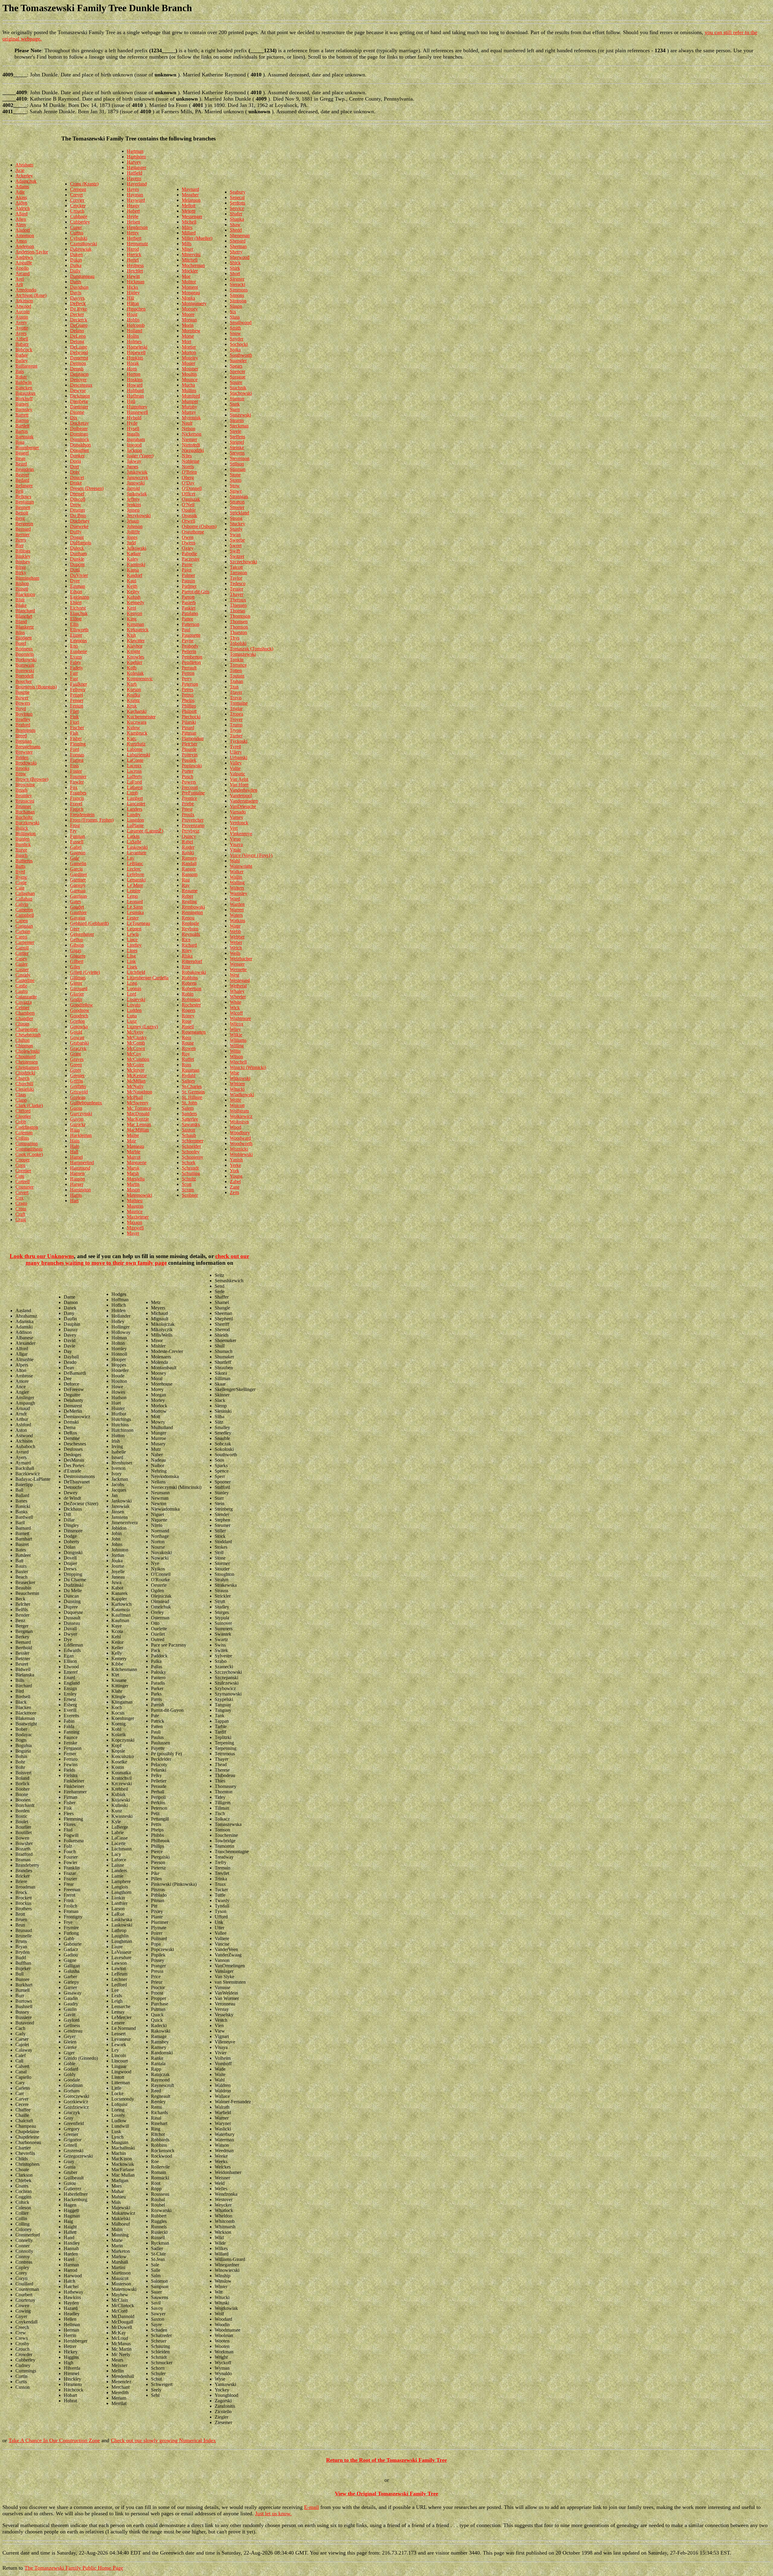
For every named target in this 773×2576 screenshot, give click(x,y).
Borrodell (24, 676)
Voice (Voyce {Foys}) (251, 855)
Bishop (22, 583)
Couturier (24, 1187)
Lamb (132, 793)
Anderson (25, 246)
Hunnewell (137, 412)
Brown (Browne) (32, 779)
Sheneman (240, 235)
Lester (133, 918)
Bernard (23, 529)
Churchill (24, 1084)
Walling (237, 882)
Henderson (137, 227)
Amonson (25, 235)
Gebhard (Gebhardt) (89, 923)
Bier (19, 545)
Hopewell (136, 352)
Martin (133, 1184)
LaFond (134, 782)
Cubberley (80, 222)
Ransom (190, 874)
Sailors (188, 1081)
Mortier (189, 347)
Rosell (188, 1027)
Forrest (77, 760)
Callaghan (25, 893)
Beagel (22, 453)
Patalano (190, 613)
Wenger (237, 964)
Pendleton (191, 662)
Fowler (77, 782)
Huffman (135, 396)
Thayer (237, 594)
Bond (21, 643)
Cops (20, 1165)
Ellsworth (79, 630)
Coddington (27, 1127)
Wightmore (240, 1018)
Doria (75, 461)
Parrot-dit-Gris (196, 592)
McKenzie (137, 1075)
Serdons (237, 203)
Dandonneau (82, 276)
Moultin (189, 374)
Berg (20, 518)
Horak (133, 363)
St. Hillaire (192, 1097)
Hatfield (135, 173)
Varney (237, 817)
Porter (188, 771)
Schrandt (190, 1168)
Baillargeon (26, 366)
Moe (186, 276)
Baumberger (27, 448)
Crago (21, 1203)
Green (76, 1065)
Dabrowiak (81, 249)
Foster (76, 771)
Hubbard (135, 390)
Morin (188, 325)
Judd (131, 543)
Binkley (23, 556)
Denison (78, 363)
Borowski (25, 670)
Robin (188, 994)
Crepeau (78, 189)
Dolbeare (79, 428)
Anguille (24, 263)
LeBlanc (135, 863)
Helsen (133, 222)
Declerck (79, 320)
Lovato (134, 1005)
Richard (189, 945)
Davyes (77, 298)
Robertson (192, 989)
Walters (237, 888)
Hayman (135, 195)
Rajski (188, 853)
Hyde (132, 423)
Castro (22, 991)
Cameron (24, 910)
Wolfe (236, 1100)
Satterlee (190, 1119)
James (133, 467)
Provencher (193, 820)
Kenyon (135, 613)
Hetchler (135, 271)
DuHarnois (81, 543)
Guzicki (78, 1124)
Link (131, 961)
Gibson (77, 945)
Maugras (135, 1206)
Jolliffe (133, 532)
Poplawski (192, 766)
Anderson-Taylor (32, 252)
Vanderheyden (244, 790)
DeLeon (78, 336)
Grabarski (79, 1043)
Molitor (189, 282)
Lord (132, 994)
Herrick (134, 254)
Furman (77, 836)
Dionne (77, 412)
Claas (21, 1095)
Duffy (76, 532)
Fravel (76, 804)
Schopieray (192, 1157)
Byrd (20, 872)
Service (237, 208)
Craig (21, 1220)
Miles (187, 227)
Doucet (77, 477)
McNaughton (140, 1092)
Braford (23, 725)
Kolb (132, 668)
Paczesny (191, 559)
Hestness (135, 265)
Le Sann (135, 907)
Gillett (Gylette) (85, 972)
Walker (237, 872)
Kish (131, 635)
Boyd (21, 708)
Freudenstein (82, 815)
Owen (188, 537)
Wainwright (241, 866)
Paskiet (189, 608)
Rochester (191, 1005)
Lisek (132, 967)
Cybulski (79, 238)
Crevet (76, 195)
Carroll (22, 948)
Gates (75, 902)
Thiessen (238, 605)
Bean (20, 458)
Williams (238, 1040)
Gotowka (79, 1027)
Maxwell (135, 1228)
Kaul (132, 581)
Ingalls (133, 434)
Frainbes (78, 793)
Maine (133, 1135)
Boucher (24, 681)
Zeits (234, 1192)
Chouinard (26, 1056)
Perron (188, 673)
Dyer (75, 581)
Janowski (136, 483)
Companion (27, 1143)
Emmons (79, 641)
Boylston (24, 714)
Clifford (23, 1111)
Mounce (190, 380)
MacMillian (138, 1130)
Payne (188, 641)
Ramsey (189, 858)
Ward (235, 899)
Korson (134, 689)
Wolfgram (239, 1111)
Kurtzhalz (136, 744)
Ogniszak (191, 499)
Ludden (134, 1010)
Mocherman (193, 265)
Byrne (21, 877)
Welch (236, 948)
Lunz (132, 1021)
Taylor (236, 578)
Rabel (187, 842)
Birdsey (23, 562)
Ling (131, 956)
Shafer (236, 214)
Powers (189, 782)
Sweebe (237, 540)
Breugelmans (28, 747)
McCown (136, 1048)
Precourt (190, 787)
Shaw (235, 225)
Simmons (239, 290)
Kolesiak (135, 673)
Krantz (133, 700)
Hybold (134, 418)
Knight (133, 651)
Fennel (77, 695)
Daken (76, 254)
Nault (187, 423)
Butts (20, 866)
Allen (21, 219)
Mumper (190, 401)
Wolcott (237, 1105)
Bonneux (24, 649)
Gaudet (77, 907)
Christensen (27, 1062)
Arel (20, 279)
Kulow (133, 728)
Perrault (189, 668)
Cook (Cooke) (29, 1154)
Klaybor (135, 646)
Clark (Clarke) (29, 1105)
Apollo (22, 268)
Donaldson (80, 445)
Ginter (76, 983)
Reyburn (190, 929)
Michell (189, 222)
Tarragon (238, 573)
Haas (75, 1130)
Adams (22, 187)
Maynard (190, 189)
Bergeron (24, 524)
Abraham (24, 165)
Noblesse (191, 461)
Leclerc (134, 869)
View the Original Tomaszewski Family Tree (386, 2494)
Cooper (22, 1160)
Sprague (238, 377)
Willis (235, 1051)
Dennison (79, 374)
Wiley (235, 1029)
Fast (74, 679)
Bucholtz (24, 817)
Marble (134, 1152)
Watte (235, 926)
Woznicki (239, 1149)
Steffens (237, 437)
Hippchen (136, 309)
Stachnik (238, 388)
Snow (235, 333)
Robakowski (194, 972)
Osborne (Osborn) (199, 526)
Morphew (191, 331)
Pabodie (189, 554)
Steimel (237, 442)
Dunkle (77, 559)
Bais (20, 371)
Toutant (237, 676)
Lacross (134, 771)
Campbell (25, 915)
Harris (76, 1195)
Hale (75, 1146)
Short (235, 274)
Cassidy (23, 975)
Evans (76, 657)
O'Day (188, 483)
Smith (235, 328)
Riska (187, 956)
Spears (236, 366)
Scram (188, 1190)
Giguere (78, 956)
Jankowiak (137, 472)
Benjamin (25, 502)
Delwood (79, 352)
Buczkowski (27, 823)
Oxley (188, 548)
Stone (235, 475)
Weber (236, 942)
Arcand (22, 274)
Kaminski (136, 564)
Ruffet (188, 1059)
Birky (21, 573)
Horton (134, 374)
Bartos (22, 431)
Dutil (75, 570)
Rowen (189, 1048)
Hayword (136, 200)
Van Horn (239, 785)
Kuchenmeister (141, 717)
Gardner (78, 880)
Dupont (77, 564)
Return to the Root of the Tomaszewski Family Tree (386, 2460)
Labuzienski (138, 755)
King (132, 619)
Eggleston (80, 597)
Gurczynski (81, 1114)
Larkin (133, 836)
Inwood (134, 445)
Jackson (134, 450)
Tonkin (237, 660)
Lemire (134, 891)
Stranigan (239, 496)
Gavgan (78, 918)
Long (132, 983)
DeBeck (78, 303)
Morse (188, 336)
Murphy (189, 407)
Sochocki (239, 344)
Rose (187, 1021)
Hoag (132, 314)
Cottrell (22, 1182)
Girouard (79, 989)
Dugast (77, 537)
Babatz (22, 344)
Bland (21, 621)
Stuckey (237, 524)
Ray (186, 885)
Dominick (80, 439)
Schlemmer (192, 1141)
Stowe (236, 491)
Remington (192, 912)
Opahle (189, 510)
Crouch (77, 211)
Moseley (190, 358)
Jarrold (133, 488)
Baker (21, 377)
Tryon (236, 730)
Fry (73, 831)
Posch (188, 776)
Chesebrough (28, 1035)
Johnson (135, 526)
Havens (134, 178)
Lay (131, 858)
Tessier (236, 589)
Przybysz (191, 831)
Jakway (134, 461)
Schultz (189, 1179)
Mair (131, 1141)
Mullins (189, 390)
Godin (76, 999)
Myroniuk (191, 418)
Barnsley (24, 409)
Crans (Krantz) (84, 184)
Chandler (24, 1018)
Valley (236, 763)
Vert (234, 828)
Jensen (133, 510)
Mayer (133, 1233)
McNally (135, 1086)
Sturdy (236, 529)
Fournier (78, 776)
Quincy (189, 836)
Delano (77, 331)
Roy (186, 1054)
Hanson (77, 1179)
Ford (75, 749)
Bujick (22, 828)
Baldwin (24, 382)
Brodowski (26, 763)
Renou (188, 918)
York (234, 1171)
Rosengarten (194, 1032)
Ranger (189, 869)
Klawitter (136, 641)
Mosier (188, 363)
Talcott (236, 567)
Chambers (25, 1013)
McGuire (135, 1065)
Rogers (189, 1010)
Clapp (21, 1100)
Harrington (80, 1190)
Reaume (190, 891)
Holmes (134, 341)
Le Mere (135, 885)
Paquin (188, 581)
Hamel (76, 1157)
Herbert (134, 238)
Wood (236, 1127)
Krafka (133, 695)
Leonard (135, 902)
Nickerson (192, 434)
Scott (187, 1184)
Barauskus (25, 393)
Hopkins (135, 358)
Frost (75, 825)
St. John (189, 1103)
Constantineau (29, 1149)
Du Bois (78, 515)
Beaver (22, 475)
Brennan (24, 741)
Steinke (237, 448)
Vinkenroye (241, 834)
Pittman (189, 733)
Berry (21, 540)
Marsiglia (136, 1179)
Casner (22, 969)
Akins (21, 197)
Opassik (189, 515)
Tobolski (238, 643)
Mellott (189, 206)
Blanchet (24, 616)
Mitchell (190, 260)
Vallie (235, 768)
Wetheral (238, 986)
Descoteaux (81, 385)
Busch (21, 855)
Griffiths (78, 1086)
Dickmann (80, 396)
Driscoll (78, 499)
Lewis (133, 934)
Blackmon (25, 594)
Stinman (238, 469)
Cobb (21, 1122)
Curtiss (77, 233)
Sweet (236, 545)
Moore (188, 314)
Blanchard (25, 611)
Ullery (236, 752)
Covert (22, 1192)
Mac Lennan (139, 1124)
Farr (74, 673)
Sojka (235, 350)
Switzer (237, 556)
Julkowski (136, 548)
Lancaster (136, 804)
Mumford (191, 396)
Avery (21, 322)
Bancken (24, 388)
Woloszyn (239, 1122)
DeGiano (79, 325)
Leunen (134, 929)
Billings (23, 551)
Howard (135, 385)
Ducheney (80, 521)
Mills (187, 244)
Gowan (77, 1037)
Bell (19, 491)
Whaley (237, 991)
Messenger (192, 216)
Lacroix (134, 766)
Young (236, 1176)
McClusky (137, 1037)
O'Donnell (192, 488)
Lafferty (135, 776)
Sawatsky (191, 1124)
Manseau (135, 1146)
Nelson (189, 428)
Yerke (235, 1165)
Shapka (237, 219)
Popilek (189, 760)
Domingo (79, 434)
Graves (77, 1059)
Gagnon (78, 853)
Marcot (134, 1157)
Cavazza (24, 1002)
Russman (191, 1070)
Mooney (190, 309)
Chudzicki (25, 1073)
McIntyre (136, 1070)
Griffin (77, 1081)
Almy (21, 225)
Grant (75, 1054)
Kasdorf (135, 575)
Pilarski (189, 722)
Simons (237, 295)
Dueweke (79, 526)
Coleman (24, 1133)
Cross (21, 1209)
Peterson (190, 684)
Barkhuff (24, 399)
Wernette (238, 969)
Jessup (133, 521)
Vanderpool (241, 795)
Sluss (235, 317)
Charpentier (27, 1029)
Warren (237, 910)
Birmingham (27, 578)
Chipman (24, 1046)
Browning (25, 785)
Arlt (19, 284)
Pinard (188, 728)
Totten (236, 670)
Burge (21, 850)
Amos (21, 241)
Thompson (240, 616)
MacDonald (138, 1114)
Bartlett (22, 426)
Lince (132, 940)
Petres (188, 689)
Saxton (188, 1130)
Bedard (22, 480)
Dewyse (78, 390)
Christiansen (27, 1067)
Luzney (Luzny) (142, 1027)
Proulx (188, 815)
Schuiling (191, 1173)
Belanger (24, 486)
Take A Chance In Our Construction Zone (54, 2440)
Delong (77, 341)
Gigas (76, 950)
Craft (20, 1214)
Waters (236, 915)
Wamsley (239, 893)
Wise (234, 1073)
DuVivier (79, 575)
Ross (186, 1037)
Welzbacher (241, 959)
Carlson (23, 931)
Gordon (77, 1021)
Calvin (22, 904)
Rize (186, 967)
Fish (74, 733)
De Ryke (79, 309)
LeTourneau (138, 923)
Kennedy (136, 602)
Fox (74, 787)
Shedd (236, 230)
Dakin (76, 260)
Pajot (187, 570)
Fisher (76, 738)
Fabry (76, 662)
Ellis (74, 624)
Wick (235, 1008)
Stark (235, 404)
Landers (135, 809)
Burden (22, 839)
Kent (132, 608)
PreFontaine (193, 793)
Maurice (135, 1211)
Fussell (77, 842)
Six (233, 312)
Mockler (190, 271)
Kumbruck (137, 733)
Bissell (22, 589)
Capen (22, 921)
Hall (74, 1152)
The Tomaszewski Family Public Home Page (74, 2568)
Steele (236, 431)
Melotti (189, 211)
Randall (189, 863)
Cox (19, 1198)
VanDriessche (243, 806)
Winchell (238, 1062)
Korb (132, 684)
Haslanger (136, 167)
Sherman (238, 246)
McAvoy (135, 1032)
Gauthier (78, 912)
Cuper (76, 227)
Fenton (77, 706)
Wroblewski (241, 1154)
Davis (76, 293)
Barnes (22, 404)
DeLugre (79, 347)
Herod (133, 249)
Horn (132, 369)
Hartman (135, 151)
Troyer (236, 719)
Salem (188, 1108)
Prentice (189, 798)
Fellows (78, 689)
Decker (77, 314)
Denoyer (78, 380)
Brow (21, 774)
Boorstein (25, 654)
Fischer (77, 728)
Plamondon (193, 738)
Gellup (77, 940)
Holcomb (136, 325)
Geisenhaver (82, 934)
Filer (74, 711)
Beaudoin (25, 469)
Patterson (191, 624)
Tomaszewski (243, 654)
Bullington (26, 834)
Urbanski (239, 757)
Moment (190, 287)
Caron (21, 937)
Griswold (79, 1092)
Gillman (78, 978)
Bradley (23, 719)
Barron (22, 420)
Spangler (238, 361)
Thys (235, 638)
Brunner (23, 806)
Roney (188, 1016)
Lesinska (135, 912)
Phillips (189, 706)
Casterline (25, 980)
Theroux (238, 600)
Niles (187, 456)
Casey (21, 959)
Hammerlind (82, 1162)
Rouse (188, 1043)
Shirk (235, 268)
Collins (22, 1138)
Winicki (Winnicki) (248, 1067)
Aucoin (22, 312)
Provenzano (193, 825)
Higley (133, 293)
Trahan (236, 681)
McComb (136, 1043)
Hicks (132, 287)
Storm (236, 480)
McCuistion (138, 1059)
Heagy (133, 206)
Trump (236, 725)
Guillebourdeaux (86, 1103)
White (236, 1002)
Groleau (78, 1097)
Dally (75, 271)
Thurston (238, 632)
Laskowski (137, 847)
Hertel (133, 260)
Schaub (189, 1135)
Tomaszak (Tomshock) (252, 649)
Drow (76, 505)
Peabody (190, 646)
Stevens (237, 453)
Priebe (188, 804)
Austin (22, 317)
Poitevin (190, 755)
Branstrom (25, 730)
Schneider (191, 1146)
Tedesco (238, 583)
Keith (132, 586)
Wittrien (237, 1084)
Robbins (190, 978)
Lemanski (136, 880)
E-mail (311, 2507)
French (77, 809)
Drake (76, 483)
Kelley (133, 592)
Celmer (22, 1008)
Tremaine (239, 703)
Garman (78, 891)
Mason (133, 1190)
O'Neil (188, 505)
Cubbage (79, 216)
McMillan (136, 1081)
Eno (74, 646)
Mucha (188, 385)
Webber (237, 937)
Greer (75, 1070)
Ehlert (76, 602)
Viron (235, 839)
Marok (133, 1168)
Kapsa (133, 570)
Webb (235, 931)
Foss (74, 766)
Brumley (24, 795)
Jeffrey (133, 499)
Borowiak (25, 665)
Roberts (189, 983)
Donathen (79, 450)
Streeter (237, 507)
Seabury (238, 192)
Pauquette (191, 635)
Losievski (136, 999)
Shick (235, 263)
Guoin (76, 1108)
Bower (22, 698)
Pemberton (192, 657)
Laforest (135, 787)
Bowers (23, 703)
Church (22, 1078)
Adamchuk (26, 181)
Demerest (79, 358)
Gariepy (78, 885)
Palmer (188, 575)
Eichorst (78, 608)
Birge (21, 567)
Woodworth (241, 1143)
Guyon (77, 1119)
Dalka (76, 265)
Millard (189, 233)
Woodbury (240, 1133)
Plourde (189, 749)
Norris (188, 467)
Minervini (191, 254)
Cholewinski (27, 1051)
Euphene (79, 651)
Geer (75, 929)
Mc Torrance (139, 1108)
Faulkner (79, 684)
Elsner (76, 635)
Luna (132, 1016)
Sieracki (237, 284)
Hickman (136, 282)
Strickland (239, 513)
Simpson (238, 301)
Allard (21, 214)
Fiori (75, 722)
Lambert (135, 798)
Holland (135, 331)
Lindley (134, 945)
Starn (235, 409)
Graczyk (78, 1048)
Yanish (236, 1160)
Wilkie (236, 1035)
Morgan (189, 320)
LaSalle (134, 842)
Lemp (132, 896)
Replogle (190, 923)
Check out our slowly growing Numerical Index (163, 2440)
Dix (74, 418)
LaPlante (135, 825)
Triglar (236, 708)
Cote (20, 1176)
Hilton (133, 303)
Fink (74, 717)
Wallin (236, 877)
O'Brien (189, 472)
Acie (20, 170)
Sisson (236, 306)
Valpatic (237, 774)
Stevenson (240, 458)
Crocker (78, 206)
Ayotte (22, 328)
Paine (187, 564)
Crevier (77, 200)
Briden (22, 757)
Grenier (77, 1075)
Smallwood (241, 322)
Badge (22, 355)
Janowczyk (138, 477)
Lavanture (136, 853)
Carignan (24, 926)
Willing (237, 1046)
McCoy (134, 1054)
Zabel (235, 1182)
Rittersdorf (192, 961)
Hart (74, 1201)
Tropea (236, 714)
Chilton (22, 1040)
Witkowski (240, 1078)
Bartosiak (24, 437)
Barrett (22, 415)
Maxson (135, 1222)
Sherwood (240, 257)
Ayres (21, 333)
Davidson (79, 287)
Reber (188, 896)
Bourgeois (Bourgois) (36, 687)
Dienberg (79, 401)
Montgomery (194, 303)
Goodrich (79, 1016)
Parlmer (189, 586)
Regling (189, 902)
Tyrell (235, 747)
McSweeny (138, 1103)
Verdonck (239, 823)
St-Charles (192, 1086)
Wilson (236, 1056)
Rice (186, 940)
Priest (187, 809)
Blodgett (24, 638)
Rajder (188, 847)
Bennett (23, 507)
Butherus (24, 861)
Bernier (22, 535)
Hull (131, 401)
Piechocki (191, 717)
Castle (21, 986)
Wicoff (236, 1013)
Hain (75, 1141)
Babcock (24, 350)
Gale (75, 858)
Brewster (24, 752)
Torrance (238, 665)
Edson (76, 592)
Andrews (24, 257)
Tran (234, 687)
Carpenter (25, 942)
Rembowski (193, 907)
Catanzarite (26, 997)
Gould (76, 1032)
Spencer (237, 371)
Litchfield (136, 972)
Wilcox (237, 1024)
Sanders (189, 1114)
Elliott (76, 619)
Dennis (77, 369)
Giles (75, 967)
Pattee (188, 619)
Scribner (190, 1195)
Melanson (191, 200)
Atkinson (24, 301)
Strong (236, 518)
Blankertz (25, 627)
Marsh (133, 1173)
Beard (21, 464)
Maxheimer (138, 1217)
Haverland (137, 184)
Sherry (236, 252)
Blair (20, 600)
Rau (186, 880)
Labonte (135, 749)
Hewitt (133, 276)
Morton (189, 352)
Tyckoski (239, 741)
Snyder (237, 339)
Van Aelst (239, 779)
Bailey (22, 361)
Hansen (77, 1173)
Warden (237, 904)
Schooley (191, 1152)
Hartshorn (136, 157)
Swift (235, 551)
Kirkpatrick (138, 630)
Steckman (239, 426)
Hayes (133, 189)
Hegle (133, 216)
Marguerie (137, 1162)
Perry (187, 679)
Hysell (133, 428)
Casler (21, 964)
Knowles (135, 657)
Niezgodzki (193, 450)
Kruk (132, 706)
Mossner (190, 369)
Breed (21, 736)
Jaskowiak (137, 494)
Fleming (78, 744)
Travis (236, 698)
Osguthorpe (193, 532)
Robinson (191, 999)
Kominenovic (140, 679)
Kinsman (135, 624)
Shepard (238, 241)
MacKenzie (138, 1119)
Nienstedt (191, 445)
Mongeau (191, 293)
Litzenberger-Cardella (148, 978)
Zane (235, 1187)
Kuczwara (137, 722)
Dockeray (79, 423)
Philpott (189, 711)
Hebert (133, 211)
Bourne (22, 692)
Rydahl (189, 1075)
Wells (235, 953)
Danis (76, 282)
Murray (189, 412)
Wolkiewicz (241, 1116)
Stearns (237, 420)
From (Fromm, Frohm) (92, 820)
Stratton (237, 502)
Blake (21, 605)
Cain (20, 888)
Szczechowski (243, 562)
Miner (188, 249)
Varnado (238, 812)
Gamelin (78, 863)
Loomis (134, 989)
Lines (132, 950)
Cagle (21, 882)
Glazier (77, 994)
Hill (130, 298)
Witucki (237, 1089)
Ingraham (136, 439)
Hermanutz (137, 244)
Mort (186, 341)
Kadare (134, 554)
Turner (236, 736)
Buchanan (25, 812)
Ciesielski (25, 1089)
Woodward (240, 1138)
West (234, 975)
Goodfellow (82, 1005)
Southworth (241, 355)
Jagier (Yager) (140, 456)
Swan (235, 535)
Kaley (133, 559)
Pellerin (189, 651)
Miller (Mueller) (197, 238)
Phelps (188, 700)
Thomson (239, 627)
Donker (77, 456)
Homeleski (137, 347)
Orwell (188, 521)
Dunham (78, 554)
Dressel (77, 494)
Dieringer (79, 407)
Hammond (80, 1168)
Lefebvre (135, 874)
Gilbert (77, 961)
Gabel (76, 847)
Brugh (21, 790)
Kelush (134, 597)
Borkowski (26, 660)
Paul (186, 630)
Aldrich (23, 208)
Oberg (188, 477)
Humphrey (137, 407)
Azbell (22, 339)
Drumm (77, 510)
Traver (236, 692)
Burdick (23, 844)
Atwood (23, 306)
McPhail (135, 1097)
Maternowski (139, 1195)
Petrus (188, 695)
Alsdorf (23, 230)
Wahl (235, 861)
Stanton (237, 399)
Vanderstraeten (244, 801)
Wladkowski (242, 1095)
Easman (78, 586)
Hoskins (135, 380)
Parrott (188, 597)
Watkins (237, 921)
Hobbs (133, 320)
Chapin (22, 1024)
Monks (188, 298)
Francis (77, 798)
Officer (189, 494)
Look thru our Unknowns (42, 1256)
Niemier (189, 439)
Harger (77, 1184)
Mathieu (135, 1201)
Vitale (235, 850)
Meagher (190, 195)
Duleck (77, 548)
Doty (75, 472)
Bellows (23, 496)
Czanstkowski (83, 244)
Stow (235, 486)
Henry (133, 233)
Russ (186, 1065)
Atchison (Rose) (31, 295)
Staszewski (240, 415)
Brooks (22, 768)
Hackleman (81, 1135)
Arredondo (26, 290)
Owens (189, 543)
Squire (236, 382)
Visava (236, 844)
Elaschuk (79, 613)
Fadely (77, 668)
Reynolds (191, 934)
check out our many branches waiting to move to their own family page (138, 1259)
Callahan (24, 899)
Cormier (23, 1171)
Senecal (237, 197)
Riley (187, 950)
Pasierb (189, 602)
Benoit (22, 513)
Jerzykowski (139, 515)
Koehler (135, 662)
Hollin (133, 336)
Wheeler (238, 997)
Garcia (76, 869)
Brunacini (25, 801)
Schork (189, 1162)
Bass (20, 442)
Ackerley (24, 176)
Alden (21, 203)
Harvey (134, 162)
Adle (20, 192)
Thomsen (239, 621)
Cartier (22, 953)
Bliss (20, 632)
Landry (134, 815)
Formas (77, 755)
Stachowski (241, 393)
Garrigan (79, 896)
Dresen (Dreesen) (87, 488)
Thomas (237, 611)
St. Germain (193, 1092)
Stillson (237, 464)
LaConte (135, 760)
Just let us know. (273, 2513)
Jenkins (134, 505)
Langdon (135, 820)
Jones (132, 537)
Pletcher (189, 744)
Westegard (240, 980)
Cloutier (23, 1116)
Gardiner (79, 874)
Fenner (77, 700)
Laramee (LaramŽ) (145, 831)
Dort (74, 467)
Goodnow (80, 1010)
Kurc (132, 738)
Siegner (237, 279)
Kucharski (137, 711)
